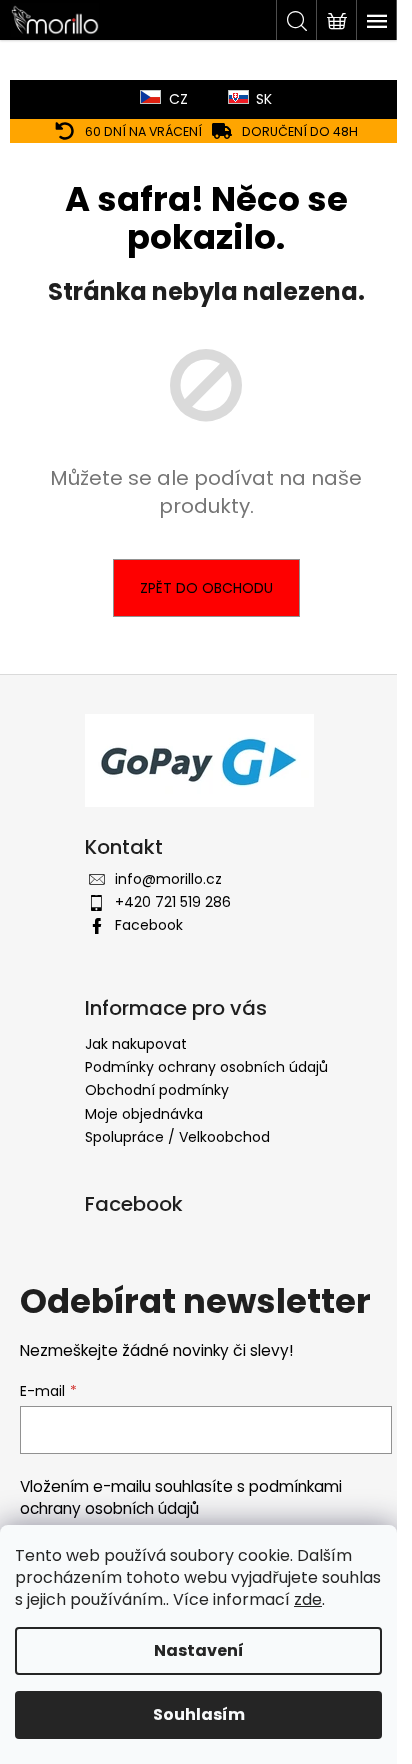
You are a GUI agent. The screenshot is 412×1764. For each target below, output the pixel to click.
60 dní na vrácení (143, 131)
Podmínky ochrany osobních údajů (206, 1067)
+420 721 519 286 (173, 902)
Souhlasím (199, 1714)
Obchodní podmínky (157, 1090)
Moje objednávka (144, 1114)
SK (264, 99)
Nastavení (199, 1650)
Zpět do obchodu (206, 588)
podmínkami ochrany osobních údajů (181, 1497)
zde (308, 1599)
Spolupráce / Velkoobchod (177, 1137)
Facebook (149, 925)
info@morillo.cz (168, 879)
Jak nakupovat (136, 1044)
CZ (178, 99)
